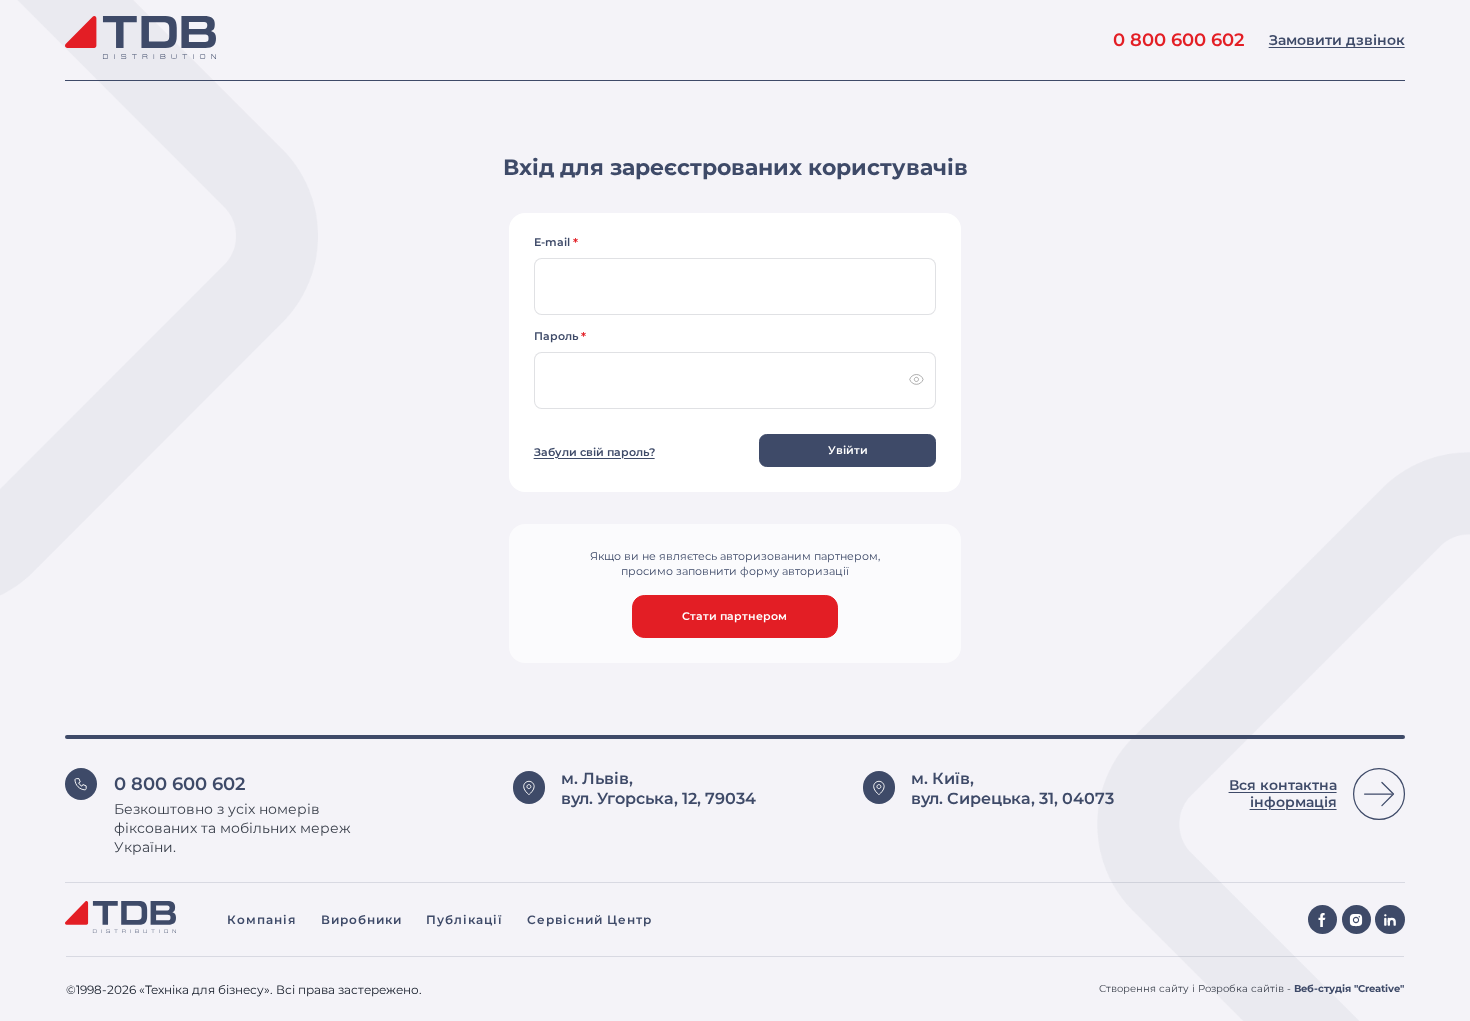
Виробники (361, 919)
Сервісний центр (589, 919)
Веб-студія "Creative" (1349, 988)
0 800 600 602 (1178, 40)
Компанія (261, 919)
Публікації (464, 919)
